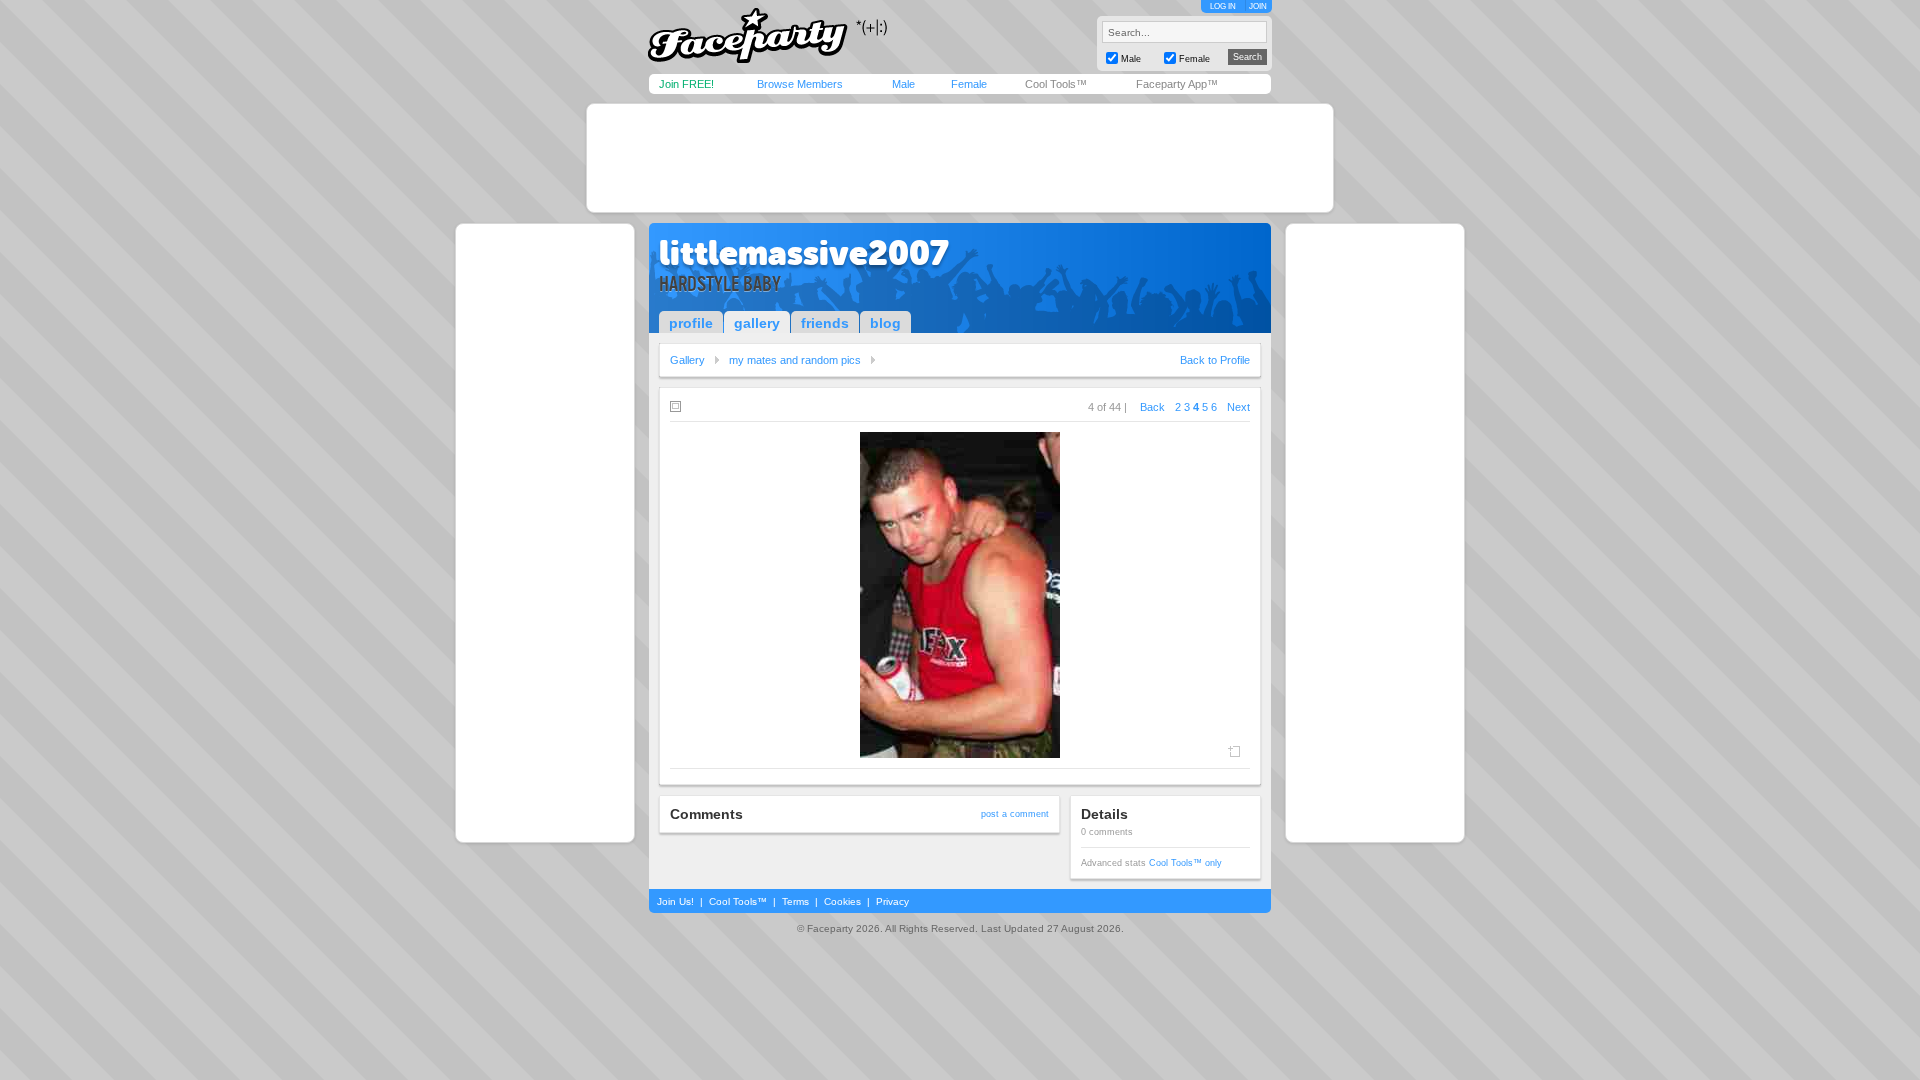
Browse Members (800, 84)
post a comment (1015, 814)
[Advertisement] (960, 158)
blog (885, 323)
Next (1238, 407)
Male (903, 84)
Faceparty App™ (1177, 84)
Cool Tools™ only (1185, 863)
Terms (795, 901)
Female (969, 84)
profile (691, 323)
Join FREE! (686, 84)
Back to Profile (1215, 360)
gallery (757, 323)
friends (825, 323)
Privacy (892, 901)
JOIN (1258, 6)
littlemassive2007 (804, 253)
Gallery (687, 360)
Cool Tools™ (1056, 84)
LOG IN (1223, 6)
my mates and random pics (795, 360)
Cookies (842, 901)
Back (1152, 407)
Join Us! (675, 901)
